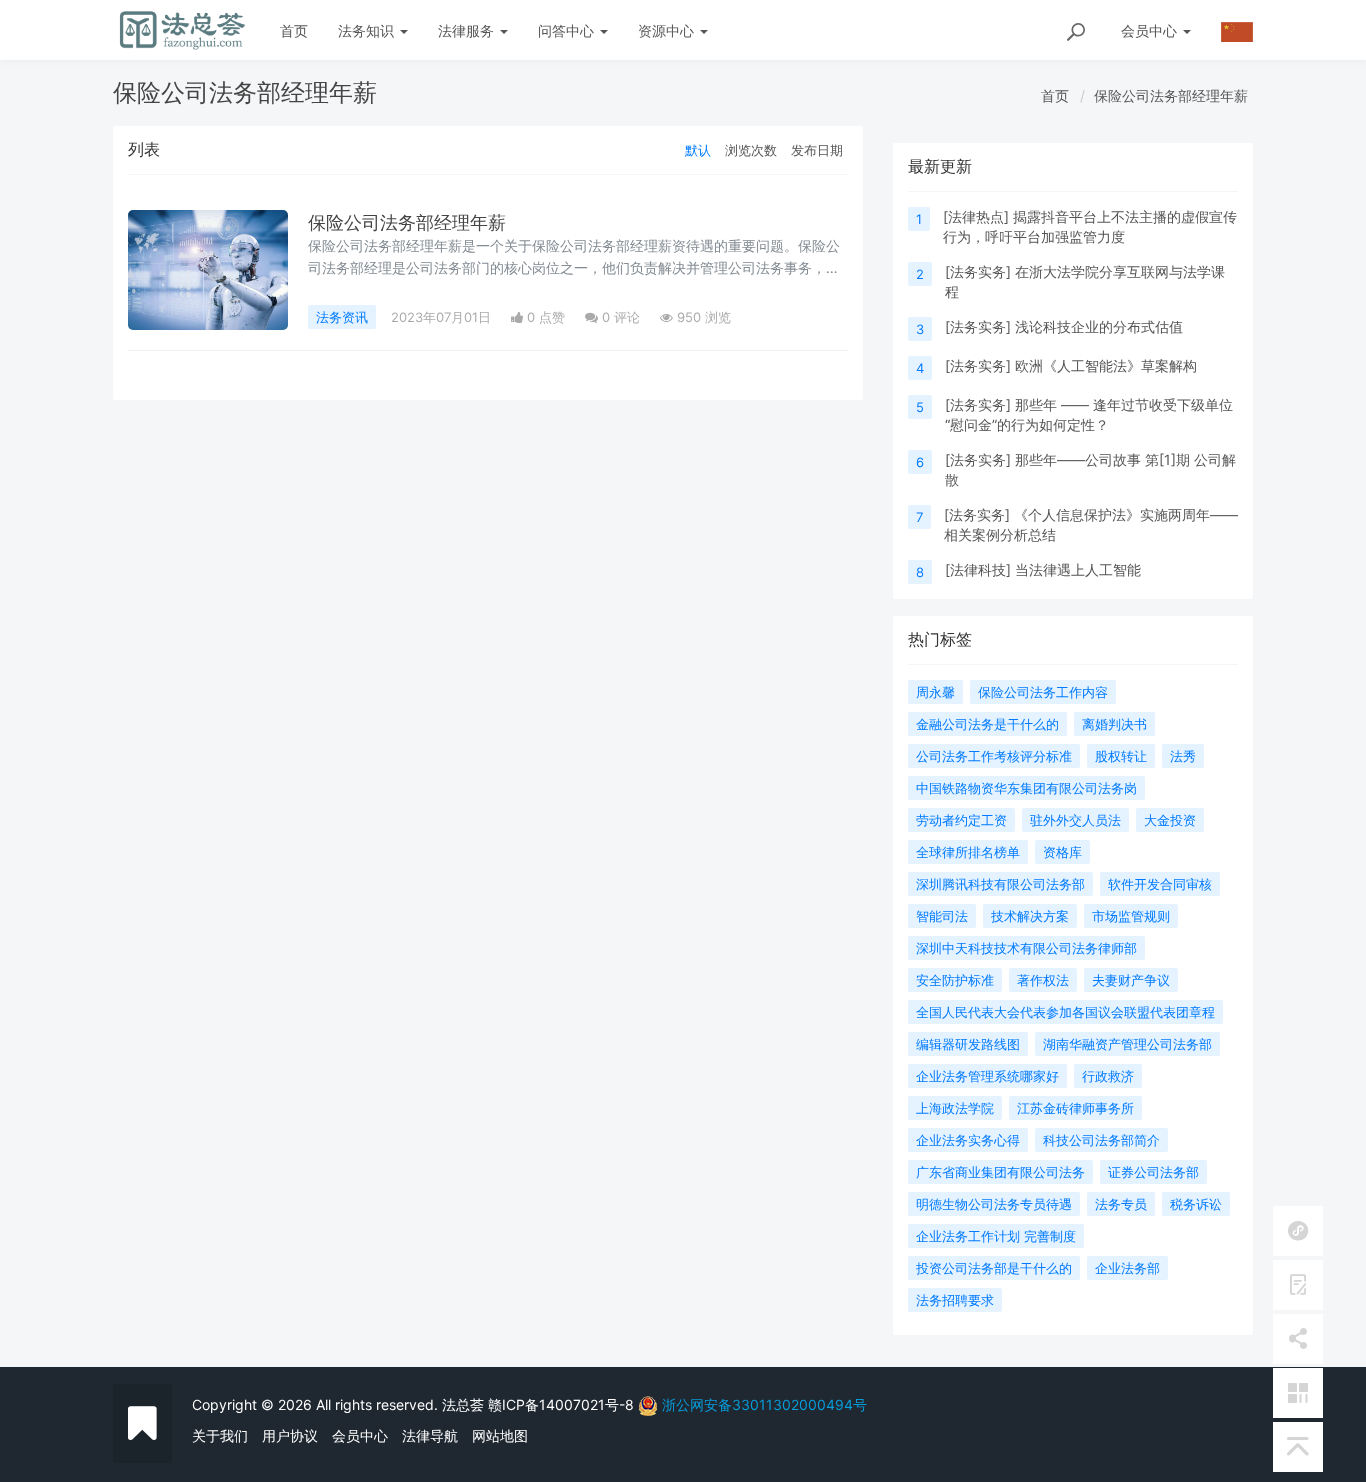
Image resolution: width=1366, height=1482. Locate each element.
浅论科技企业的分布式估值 (1099, 326)
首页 (294, 30)
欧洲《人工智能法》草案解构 (1106, 365)
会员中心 (360, 1435)
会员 (1149, 30)
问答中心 (568, 30)
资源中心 (668, 30)
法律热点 (976, 216)
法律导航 (430, 1435)
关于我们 (220, 1435)
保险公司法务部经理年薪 (1171, 95)
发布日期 (817, 150)
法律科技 (978, 569)
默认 (698, 150)
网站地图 (500, 1435)
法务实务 (978, 271)
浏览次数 (751, 150)
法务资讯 (342, 317)
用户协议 (290, 1435)
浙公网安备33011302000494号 (764, 1404)
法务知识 (368, 30)
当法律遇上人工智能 (1078, 569)
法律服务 (468, 30)
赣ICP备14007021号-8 (563, 1404)
